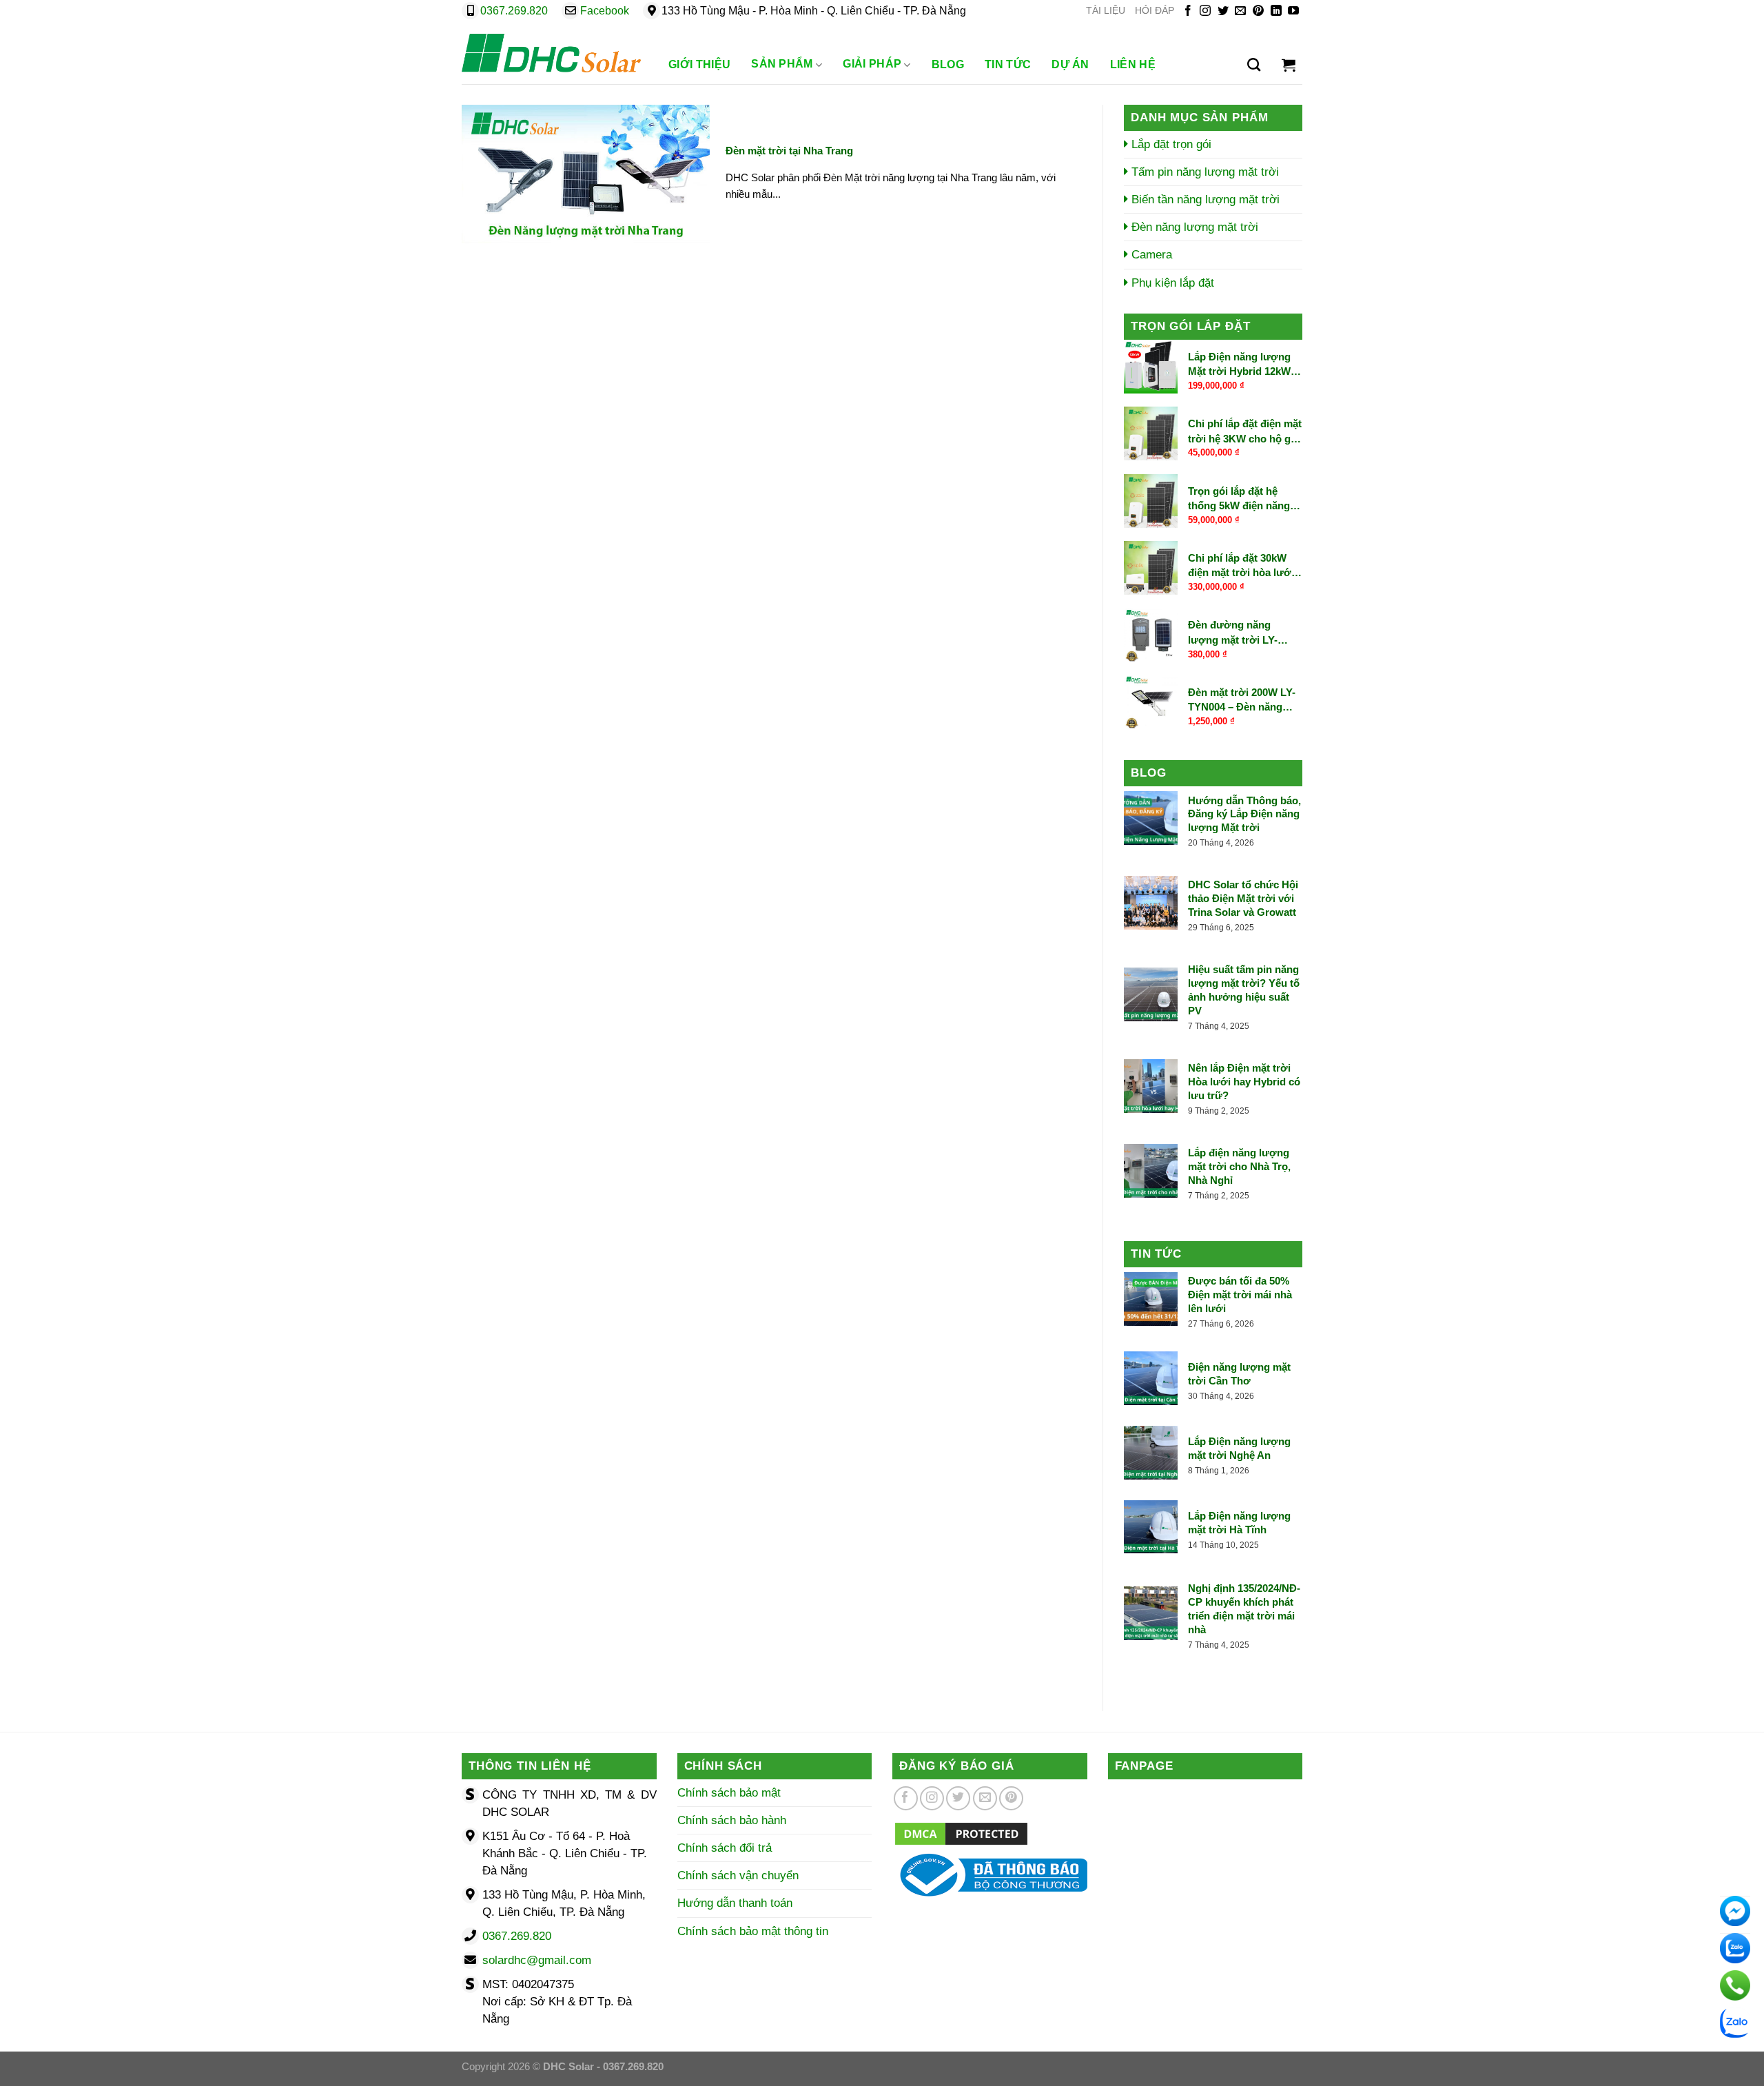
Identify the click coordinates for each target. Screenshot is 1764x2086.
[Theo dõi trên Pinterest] (1258, 11)
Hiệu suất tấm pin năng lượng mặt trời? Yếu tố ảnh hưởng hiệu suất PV (1244, 990)
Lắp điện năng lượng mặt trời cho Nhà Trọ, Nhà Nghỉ (1239, 1166)
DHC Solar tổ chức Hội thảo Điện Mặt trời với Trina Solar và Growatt (1243, 898)
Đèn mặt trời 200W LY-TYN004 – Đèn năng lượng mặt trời (1242, 700)
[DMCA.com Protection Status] (961, 1833)
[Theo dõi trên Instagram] (1205, 11)
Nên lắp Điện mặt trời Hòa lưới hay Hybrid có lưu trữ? (1244, 1082)
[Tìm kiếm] (1254, 65)
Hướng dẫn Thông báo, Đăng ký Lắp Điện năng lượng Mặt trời (1244, 814)
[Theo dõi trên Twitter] (1223, 11)
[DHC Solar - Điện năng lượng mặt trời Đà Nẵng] (551, 53)
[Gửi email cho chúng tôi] (1240, 11)
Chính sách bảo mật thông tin (753, 1931)
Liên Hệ (1133, 64)
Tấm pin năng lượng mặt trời (1203, 172)
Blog (948, 64)
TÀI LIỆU (1106, 11)
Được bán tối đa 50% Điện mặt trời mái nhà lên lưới (1240, 1295)
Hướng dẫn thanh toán (735, 1903)
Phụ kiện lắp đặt (1171, 283)
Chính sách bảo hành (732, 1820)
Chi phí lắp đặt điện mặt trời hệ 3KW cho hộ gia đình (1245, 432)
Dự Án (1070, 64)
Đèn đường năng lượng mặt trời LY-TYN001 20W (1233, 633)
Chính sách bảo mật (729, 1793)
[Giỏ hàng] (1289, 65)
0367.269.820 (514, 11)
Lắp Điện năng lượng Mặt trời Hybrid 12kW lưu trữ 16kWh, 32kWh (1242, 365)
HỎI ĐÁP (1155, 11)
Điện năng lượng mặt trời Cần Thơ (1239, 1374)
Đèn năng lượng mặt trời (1193, 227)
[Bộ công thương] (990, 1874)
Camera (1150, 255)
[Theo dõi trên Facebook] (1188, 11)
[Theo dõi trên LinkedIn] (1276, 11)
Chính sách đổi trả (725, 1848)
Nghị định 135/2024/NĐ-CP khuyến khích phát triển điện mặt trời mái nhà (1244, 1609)
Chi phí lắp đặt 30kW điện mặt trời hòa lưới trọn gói (1241, 566)
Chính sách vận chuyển (738, 1875)
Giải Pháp (872, 64)
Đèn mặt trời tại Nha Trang (789, 151)
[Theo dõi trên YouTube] (1293, 11)
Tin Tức (1008, 64)
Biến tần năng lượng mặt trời (1204, 200)
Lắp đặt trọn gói (1170, 144)
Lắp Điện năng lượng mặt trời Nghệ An (1239, 1448)
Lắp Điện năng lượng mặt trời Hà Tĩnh (1239, 1523)
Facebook (605, 11)
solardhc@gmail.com (537, 1960)
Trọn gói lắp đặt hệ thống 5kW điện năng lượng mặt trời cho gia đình (1243, 499)
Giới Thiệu (699, 64)
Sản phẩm (782, 64)
